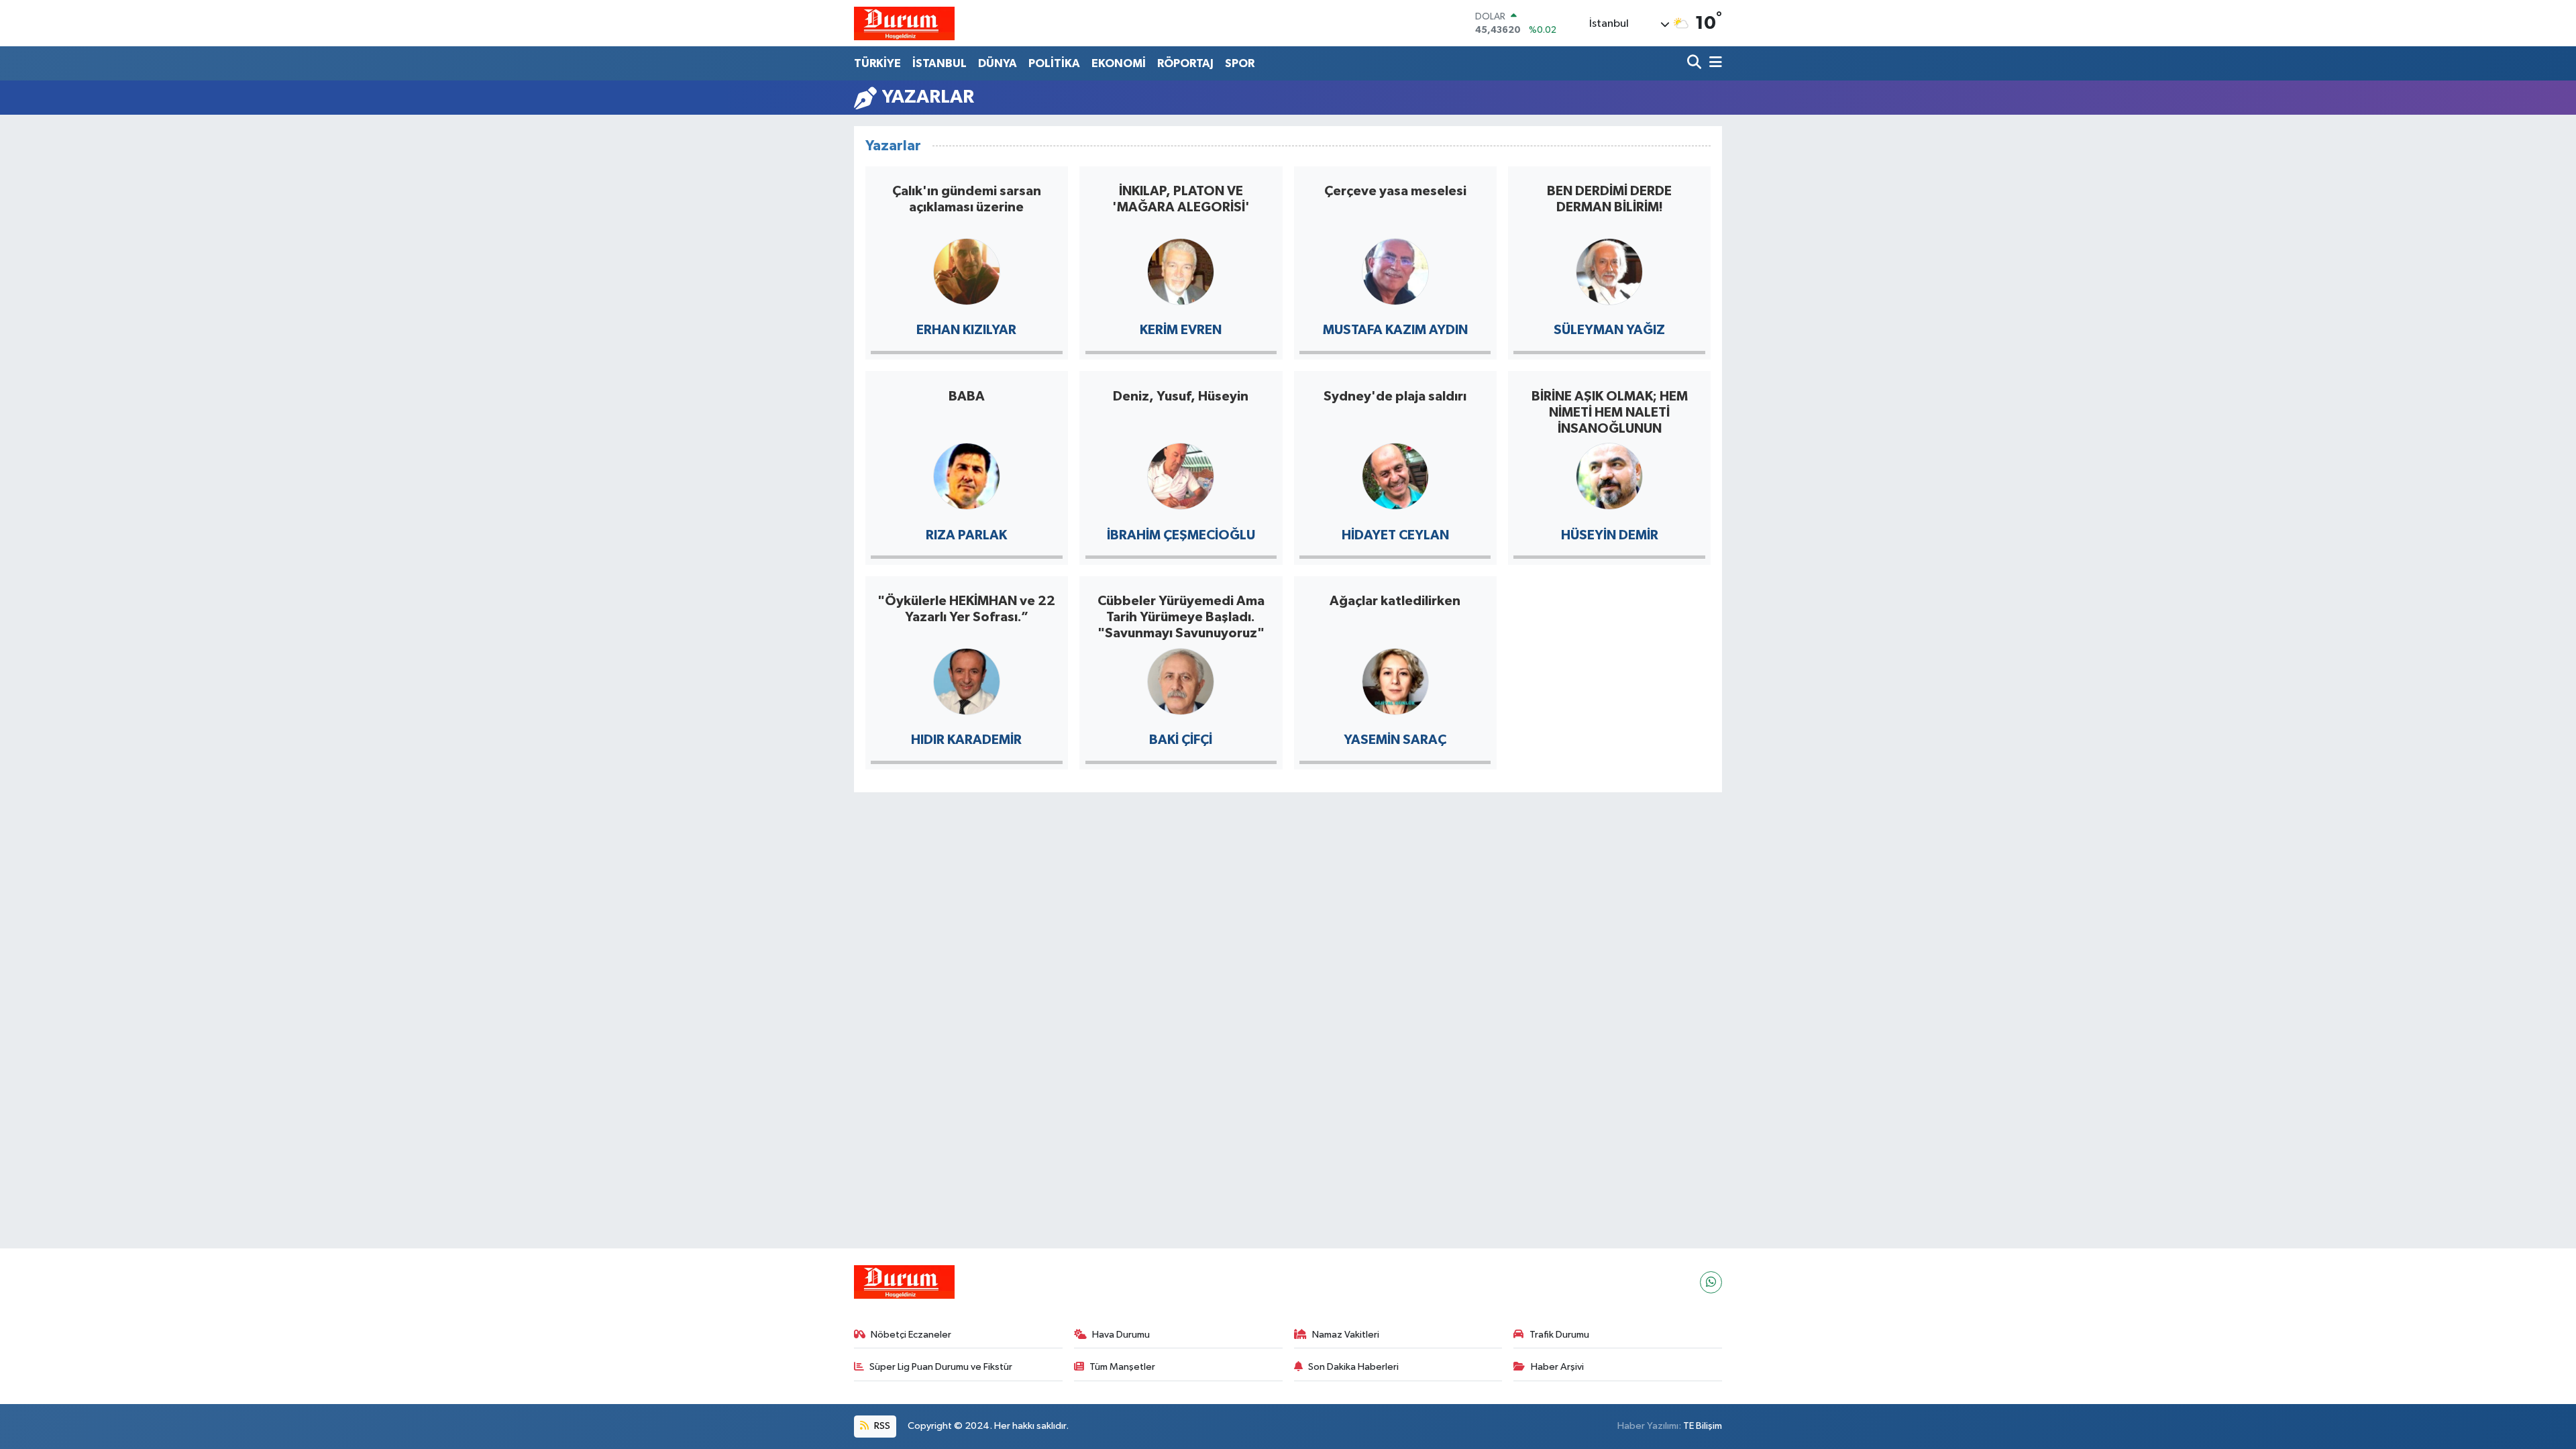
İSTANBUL (940, 63)
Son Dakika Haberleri (1353, 1367)
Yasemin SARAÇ (1395, 740)
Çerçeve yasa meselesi (1395, 191)
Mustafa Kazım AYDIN (1395, 330)
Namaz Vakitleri (1346, 1335)
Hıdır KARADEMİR (966, 740)
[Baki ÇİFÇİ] (1181, 681)
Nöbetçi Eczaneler (911, 1335)
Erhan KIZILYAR (966, 330)
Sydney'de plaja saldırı (1395, 396)
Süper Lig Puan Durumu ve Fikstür (941, 1367)
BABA (967, 396)
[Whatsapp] (1711, 1282)
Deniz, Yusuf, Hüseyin (1181, 396)
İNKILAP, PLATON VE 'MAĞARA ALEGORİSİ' (1181, 199)
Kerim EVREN (1181, 330)
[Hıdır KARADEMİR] (967, 681)
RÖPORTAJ (1185, 63)
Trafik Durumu (1559, 1335)
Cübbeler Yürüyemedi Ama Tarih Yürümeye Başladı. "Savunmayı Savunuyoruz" (1181, 617)
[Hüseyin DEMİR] (1609, 475)
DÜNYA (998, 63)
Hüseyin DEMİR (1610, 535)
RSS (881, 1426)
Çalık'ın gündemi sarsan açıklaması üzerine (967, 199)
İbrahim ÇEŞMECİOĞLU (1181, 535)
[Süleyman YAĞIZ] (1609, 271)
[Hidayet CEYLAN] (1395, 475)
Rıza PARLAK (966, 535)
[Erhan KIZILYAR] (967, 271)
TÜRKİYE (877, 63)
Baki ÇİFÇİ (1181, 740)
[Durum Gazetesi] (904, 23)
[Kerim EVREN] (1181, 271)
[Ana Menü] (1713, 63)
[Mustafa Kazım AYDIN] (1395, 271)
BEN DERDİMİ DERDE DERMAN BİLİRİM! (1609, 199)
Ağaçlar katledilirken (1395, 601)
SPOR (1240, 63)
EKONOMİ (1119, 63)
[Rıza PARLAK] (967, 475)
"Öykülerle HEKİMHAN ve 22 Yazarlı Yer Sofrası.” (966, 609)
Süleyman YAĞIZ (1609, 330)
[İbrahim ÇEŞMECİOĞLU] (1181, 475)
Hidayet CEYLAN (1395, 535)
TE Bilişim (1703, 1426)
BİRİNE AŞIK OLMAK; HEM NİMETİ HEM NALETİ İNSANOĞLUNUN (1610, 413)
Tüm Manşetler (1122, 1367)
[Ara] (1696, 63)
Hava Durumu (1121, 1335)
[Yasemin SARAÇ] (1395, 681)
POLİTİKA (1054, 63)
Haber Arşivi (1557, 1367)
